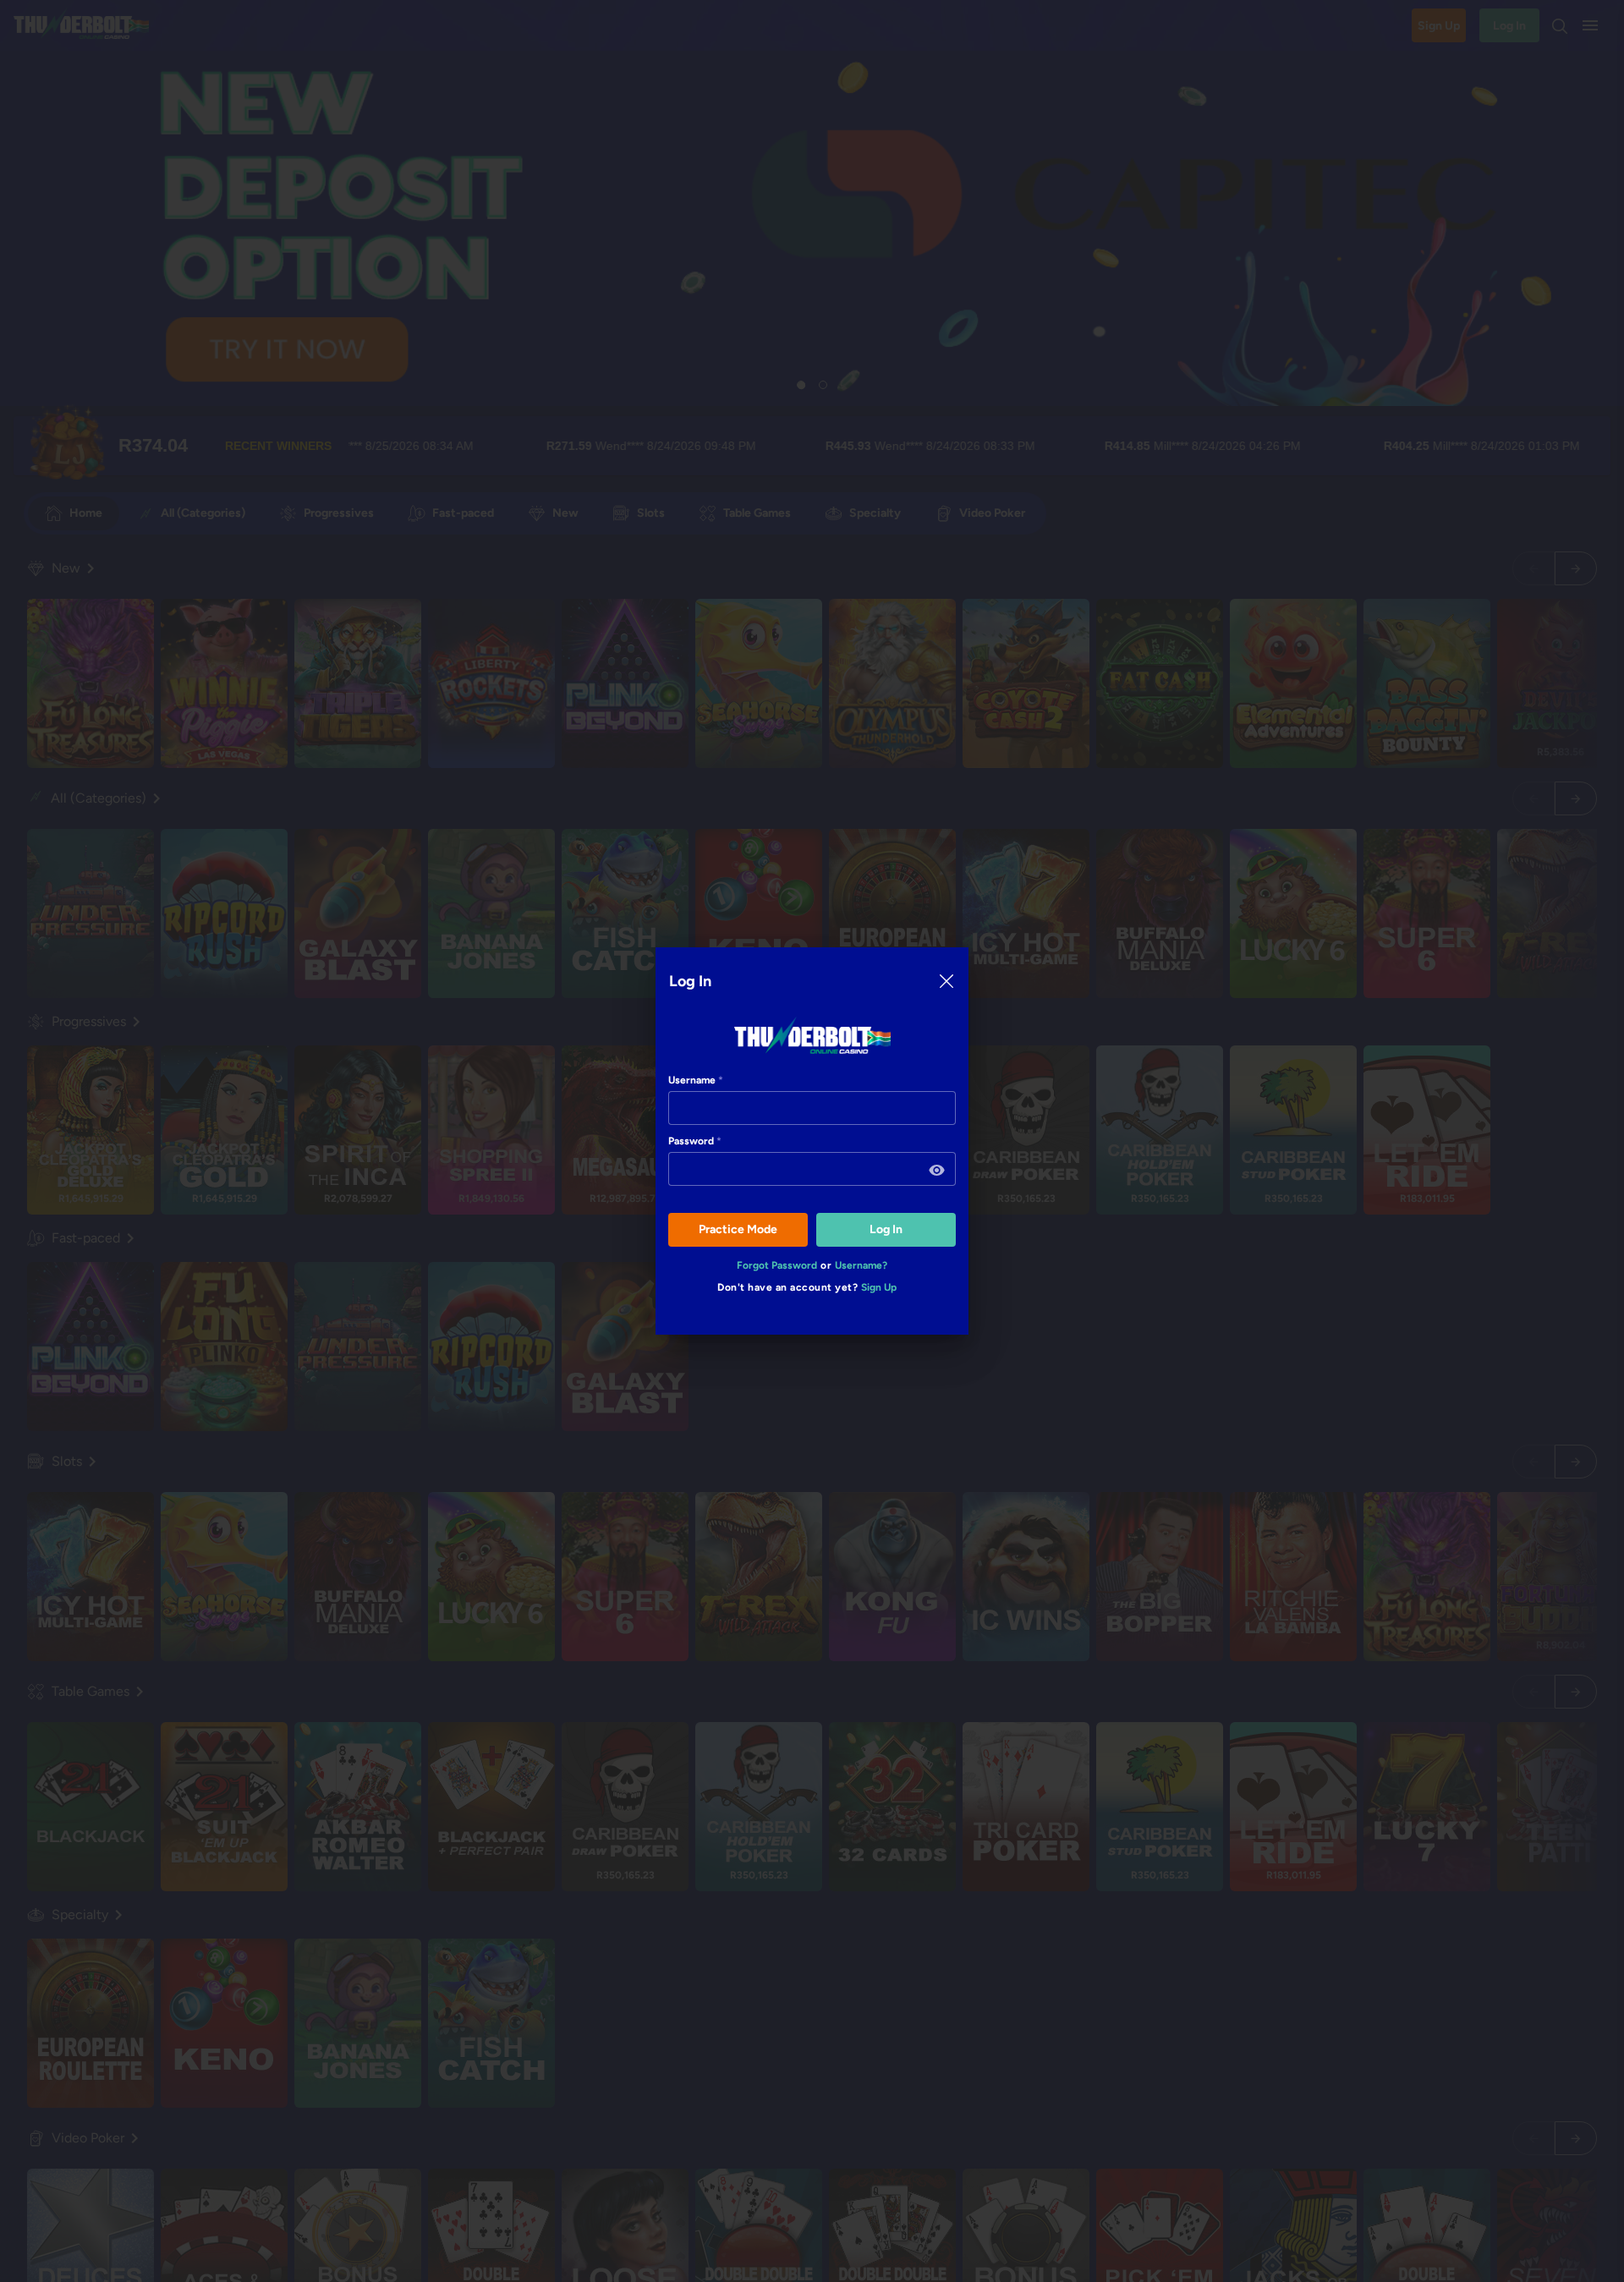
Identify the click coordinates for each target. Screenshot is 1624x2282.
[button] (937, 1171)
